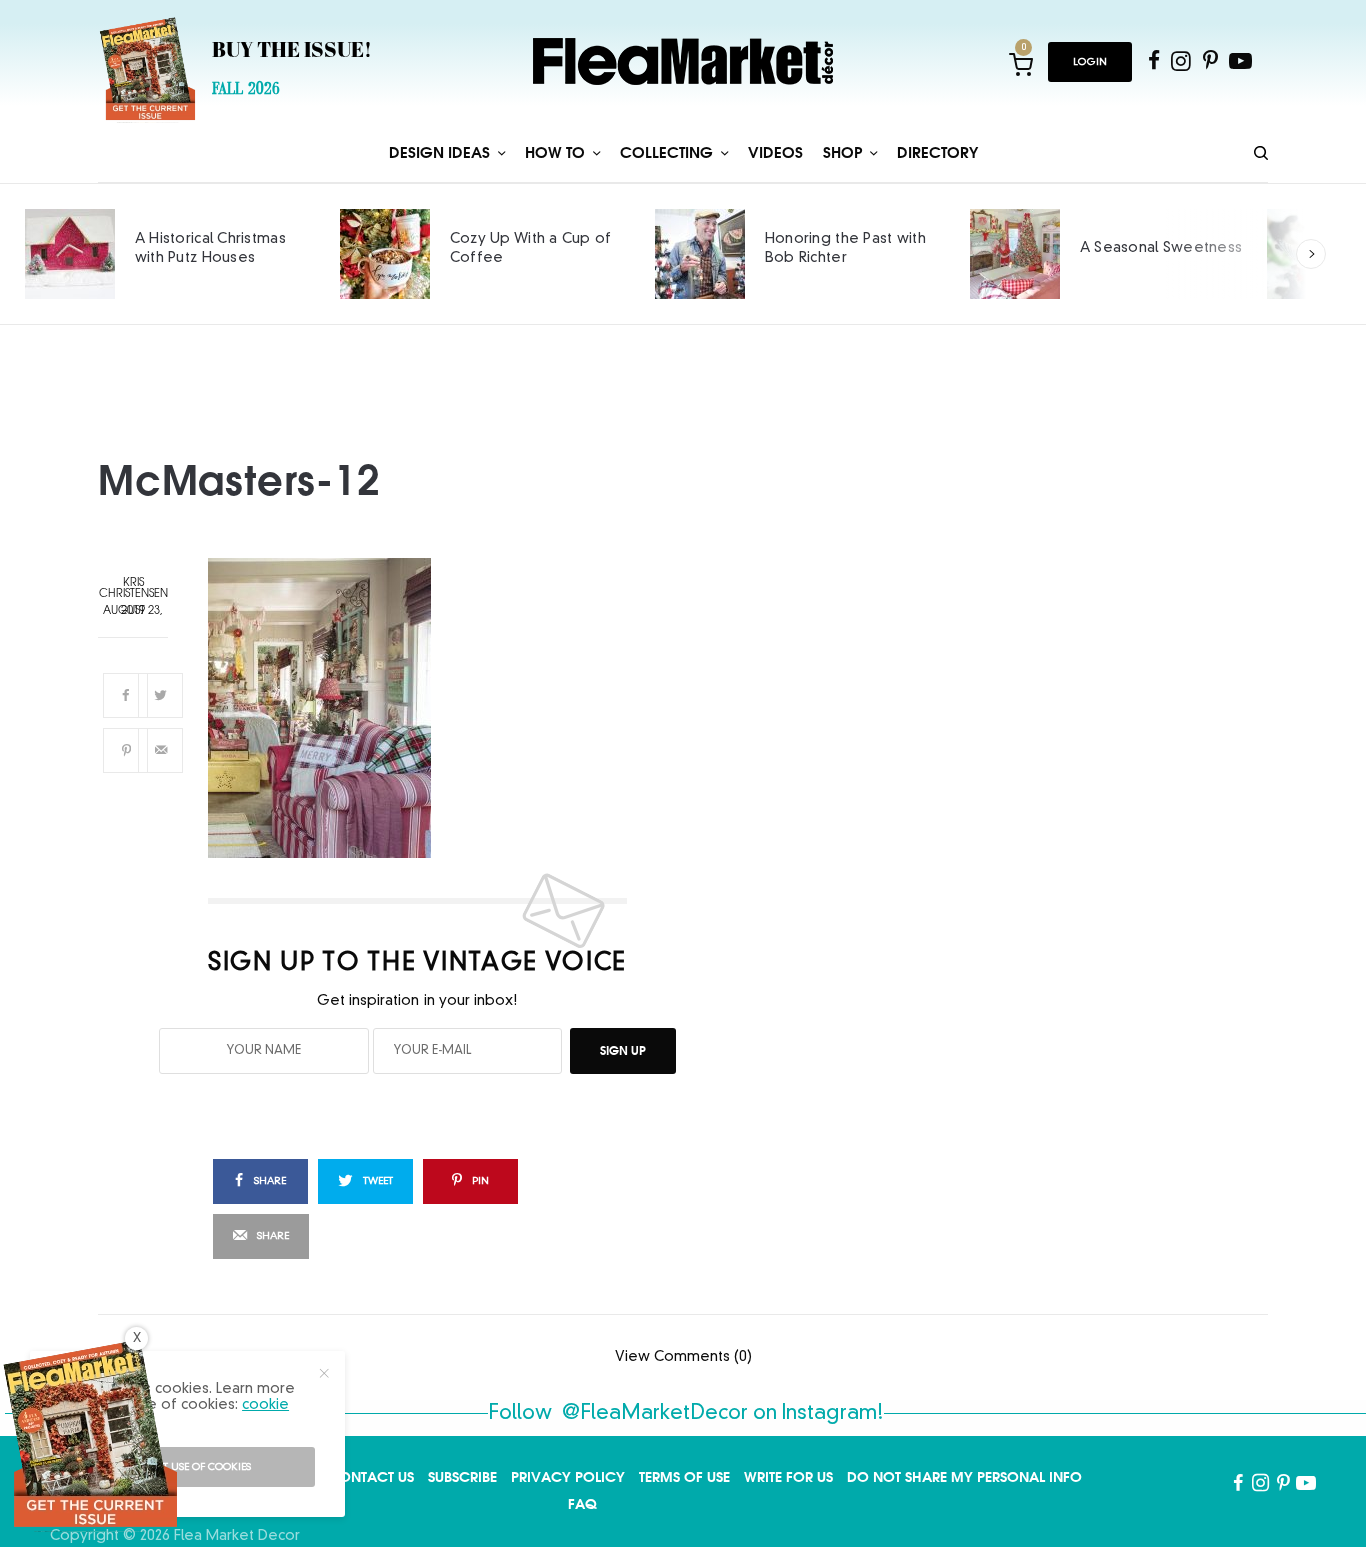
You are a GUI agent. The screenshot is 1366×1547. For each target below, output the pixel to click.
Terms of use (684, 1477)
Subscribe (462, 1477)
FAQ (582, 1504)
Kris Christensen (133, 589)
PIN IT (429, 708)
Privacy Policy (568, 1477)
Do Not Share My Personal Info (964, 1477)
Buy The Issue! (292, 52)
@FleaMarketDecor (655, 1414)
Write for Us (788, 1477)
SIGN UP (623, 1050)
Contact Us (371, 1477)
